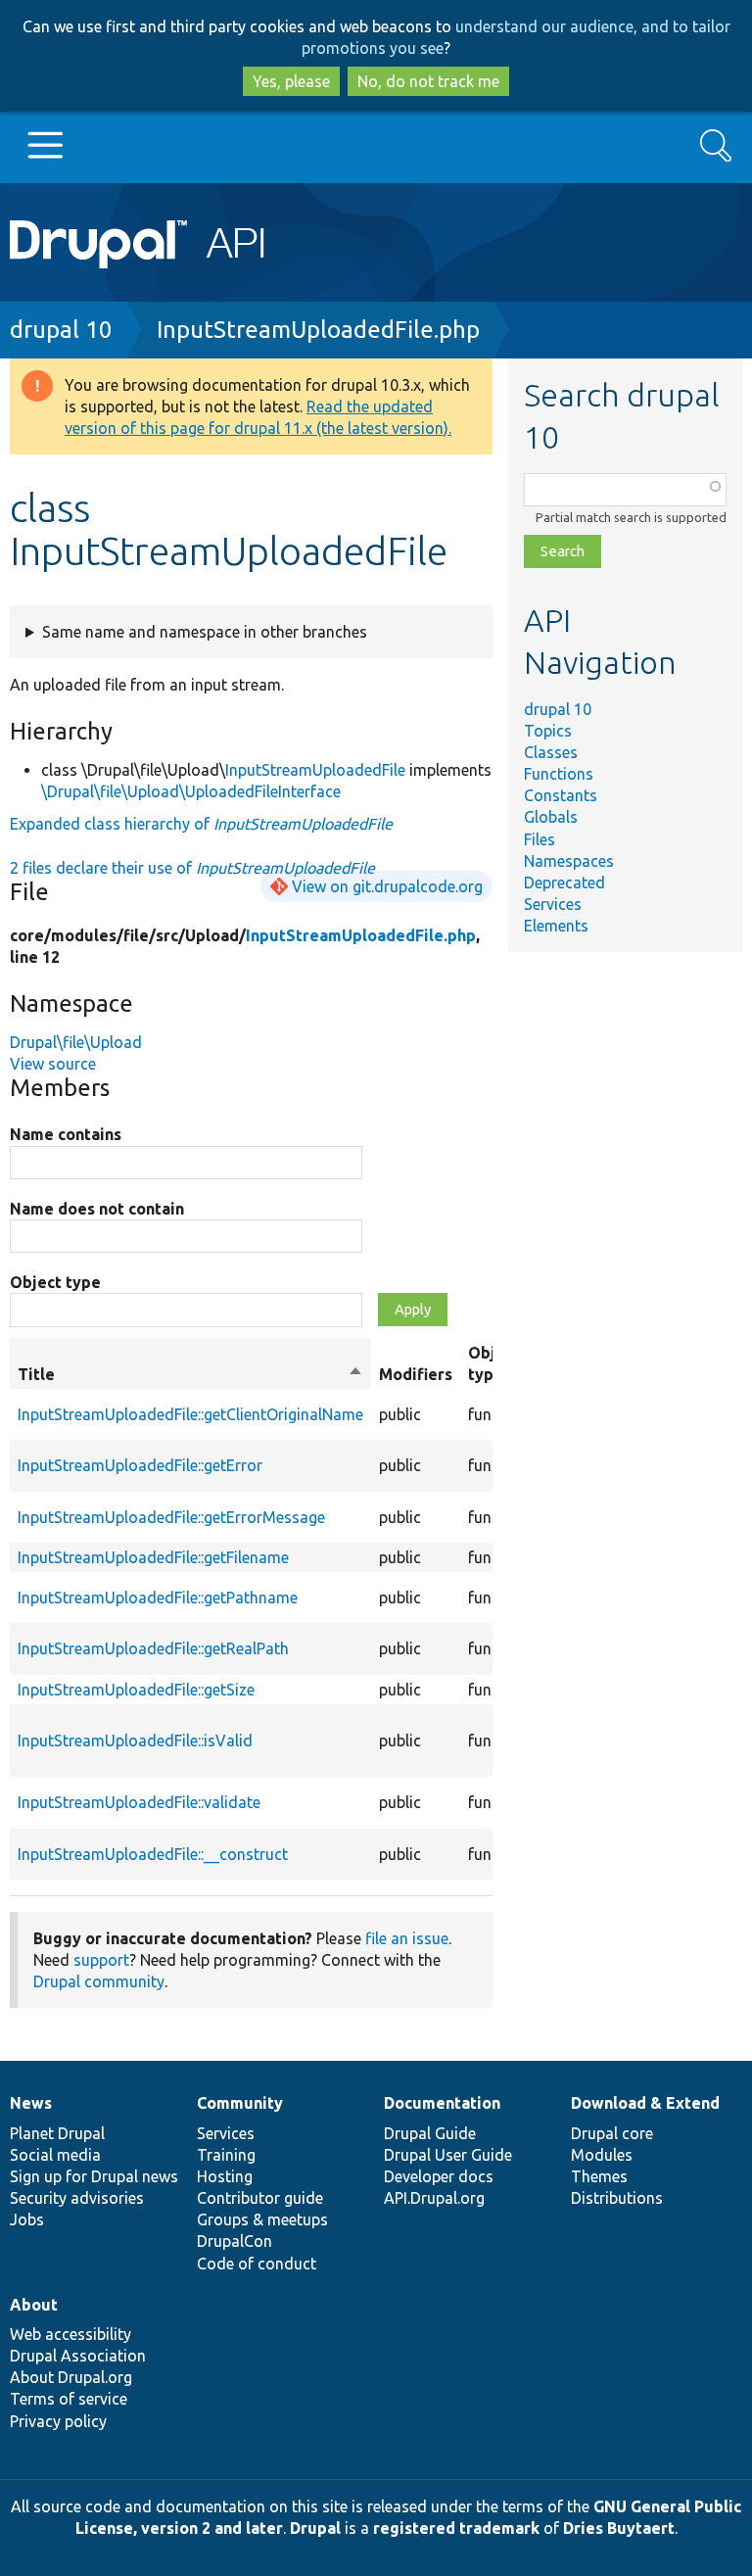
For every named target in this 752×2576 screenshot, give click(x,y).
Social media (55, 2155)
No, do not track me (428, 81)
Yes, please (291, 81)
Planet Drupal (57, 2133)
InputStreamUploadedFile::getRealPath (153, 1648)
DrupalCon (235, 2241)
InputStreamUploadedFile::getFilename (153, 1557)
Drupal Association (78, 2356)
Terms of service (69, 2399)
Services (553, 904)
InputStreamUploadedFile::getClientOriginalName (190, 1414)
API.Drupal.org (434, 2198)
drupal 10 (61, 330)
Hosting (225, 2176)
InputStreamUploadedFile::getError (140, 1465)
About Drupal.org (71, 2377)
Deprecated (564, 883)
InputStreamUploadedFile (315, 770)
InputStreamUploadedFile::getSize (136, 1690)
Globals (551, 817)
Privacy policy (58, 2421)
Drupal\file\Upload (76, 1042)
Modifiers (416, 1374)
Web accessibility (70, 2334)
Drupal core (612, 2133)
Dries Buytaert (619, 2528)
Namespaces (569, 861)
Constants (561, 795)
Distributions (617, 2198)
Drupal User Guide (448, 2155)
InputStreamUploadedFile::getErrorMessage (171, 1517)
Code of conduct (257, 2264)
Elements (556, 926)
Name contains (66, 1134)
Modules (602, 2155)
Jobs (27, 2219)
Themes (599, 2176)
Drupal (315, 2528)
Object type (55, 1282)
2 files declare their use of (192, 868)
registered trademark (456, 2528)
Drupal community (99, 1981)
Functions (559, 774)
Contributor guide (260, 2198)
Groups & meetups (262, 2219)
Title (190, 1375)
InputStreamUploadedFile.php (318, 330)
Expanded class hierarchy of (201, 824)
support (101, 1960)
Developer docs (439, 2176)
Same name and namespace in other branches (205, 632)
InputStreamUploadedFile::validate (139, 1802)
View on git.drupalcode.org (387, 886)
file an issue (407, 1938)
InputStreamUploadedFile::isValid (135, 1741)
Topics (548, 731)
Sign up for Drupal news (94, 2176)
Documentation (442, 2103)
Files (540, 839)
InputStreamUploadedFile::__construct (153, 1854)
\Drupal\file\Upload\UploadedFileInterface (191, 791)
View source (53, 1064)
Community (240, 2103)
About (34, 2305)
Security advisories (77, 2198)
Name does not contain (97, 1209)
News (31, 2103)
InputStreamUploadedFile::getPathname (158, 1598)
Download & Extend (645, 2103)
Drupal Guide (430, 2133)
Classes (551, 752)
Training (226, 2155)
